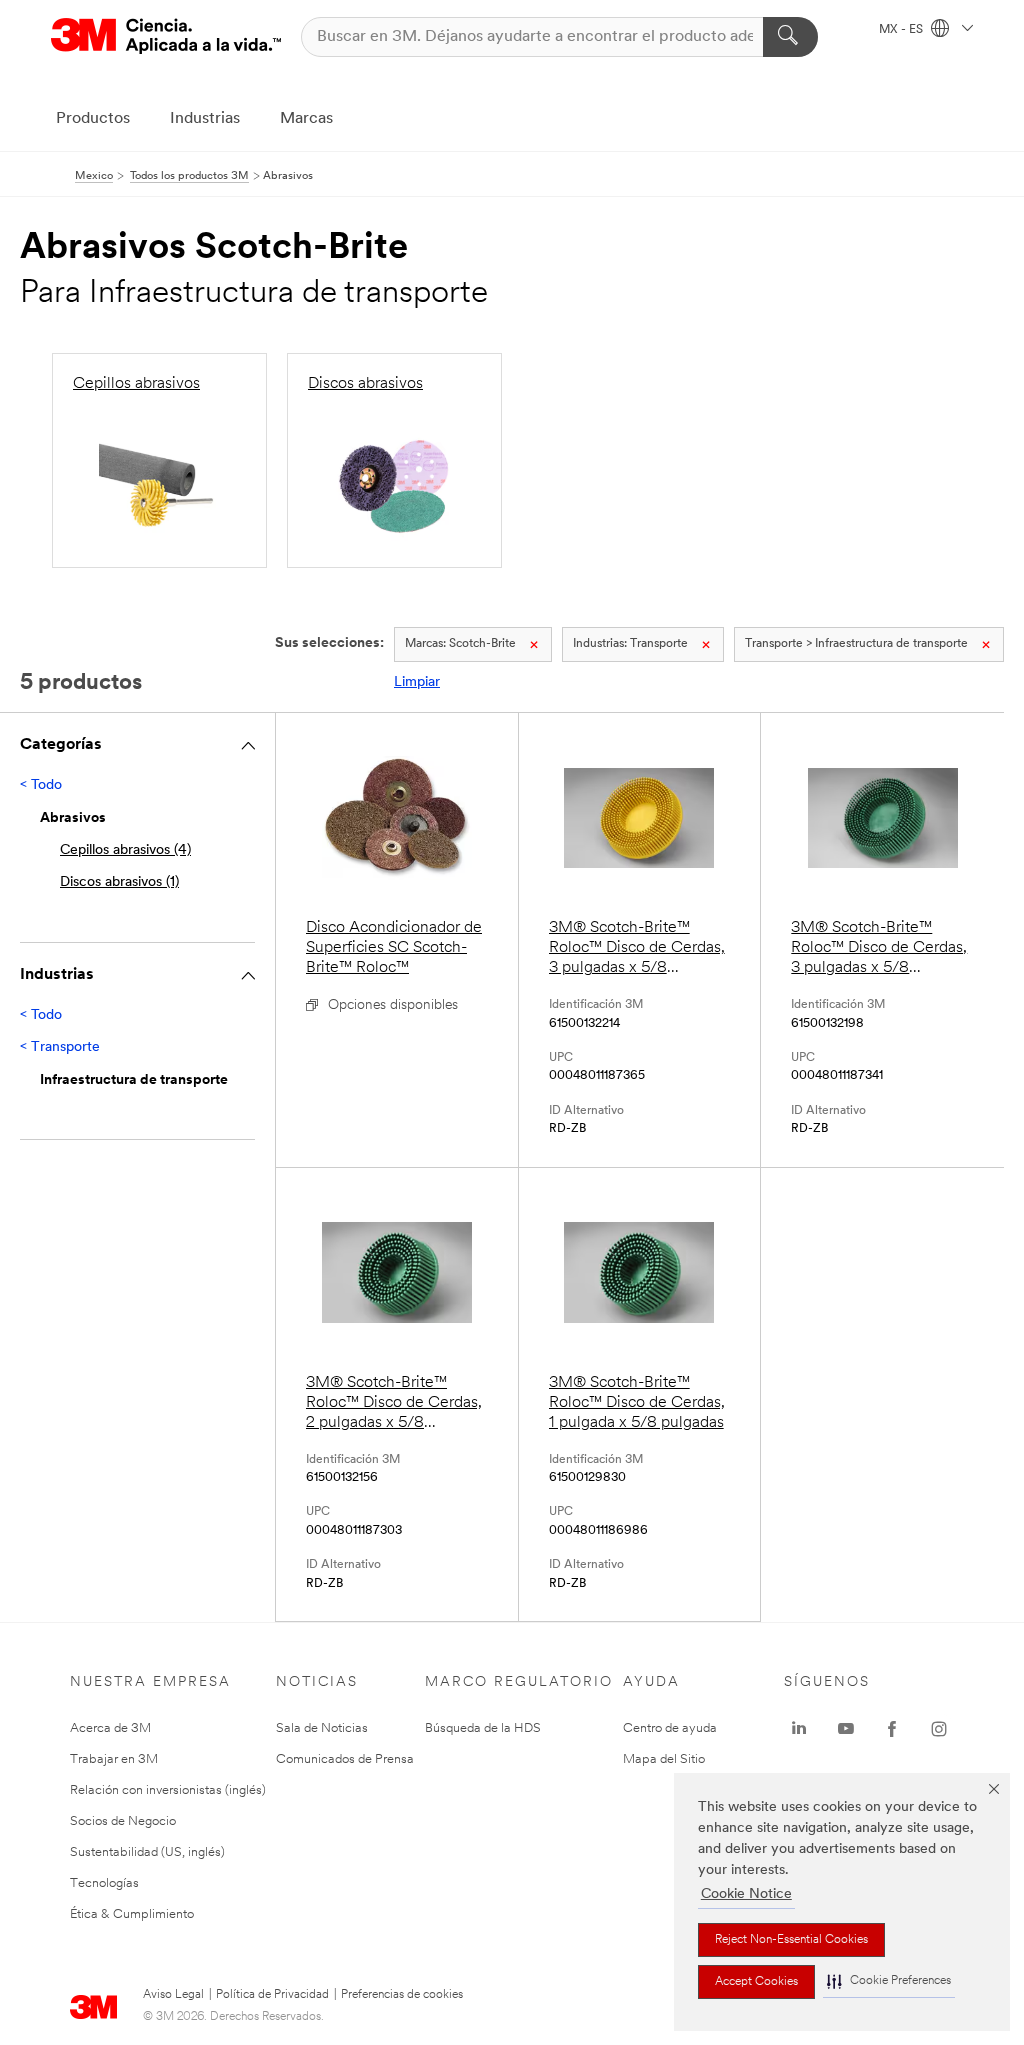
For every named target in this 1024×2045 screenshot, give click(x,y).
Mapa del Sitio (664, 1759)
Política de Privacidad (272, 1995)
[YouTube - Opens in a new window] (846, 1729)
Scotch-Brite (460, 644)
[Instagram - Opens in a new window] (939, 1729)
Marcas (306, 119)
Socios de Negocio (123, 1821)
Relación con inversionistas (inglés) (168, 1790)
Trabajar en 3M (114, 1759)
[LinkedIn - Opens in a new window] (799, 1729)
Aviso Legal (173, 1995)
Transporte (630, 644)
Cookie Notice (746, 1894)
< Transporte (60, 1047)
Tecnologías (104, 1883)
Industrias (205, 119)
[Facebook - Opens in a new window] (892, 1729)
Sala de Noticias (322, 1728)
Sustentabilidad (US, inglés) (147, 1852)
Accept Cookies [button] (756, 1982)
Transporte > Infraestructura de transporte (856, 644)
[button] (889, 1981)
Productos (93, 119)
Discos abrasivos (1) (119, 882)
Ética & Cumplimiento (132, 1914)
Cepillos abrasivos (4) (125, 850)
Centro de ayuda (670, 1728)
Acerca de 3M (110, 1728)
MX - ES (902, 30)
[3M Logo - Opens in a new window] (166, 36)
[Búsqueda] (790, 37)
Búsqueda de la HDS (483, 1728)
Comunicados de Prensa (345, 1759)
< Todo (41, 785)
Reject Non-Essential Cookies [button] (791, 1940)
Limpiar (417, 682)
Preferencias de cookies (402, 1995)
